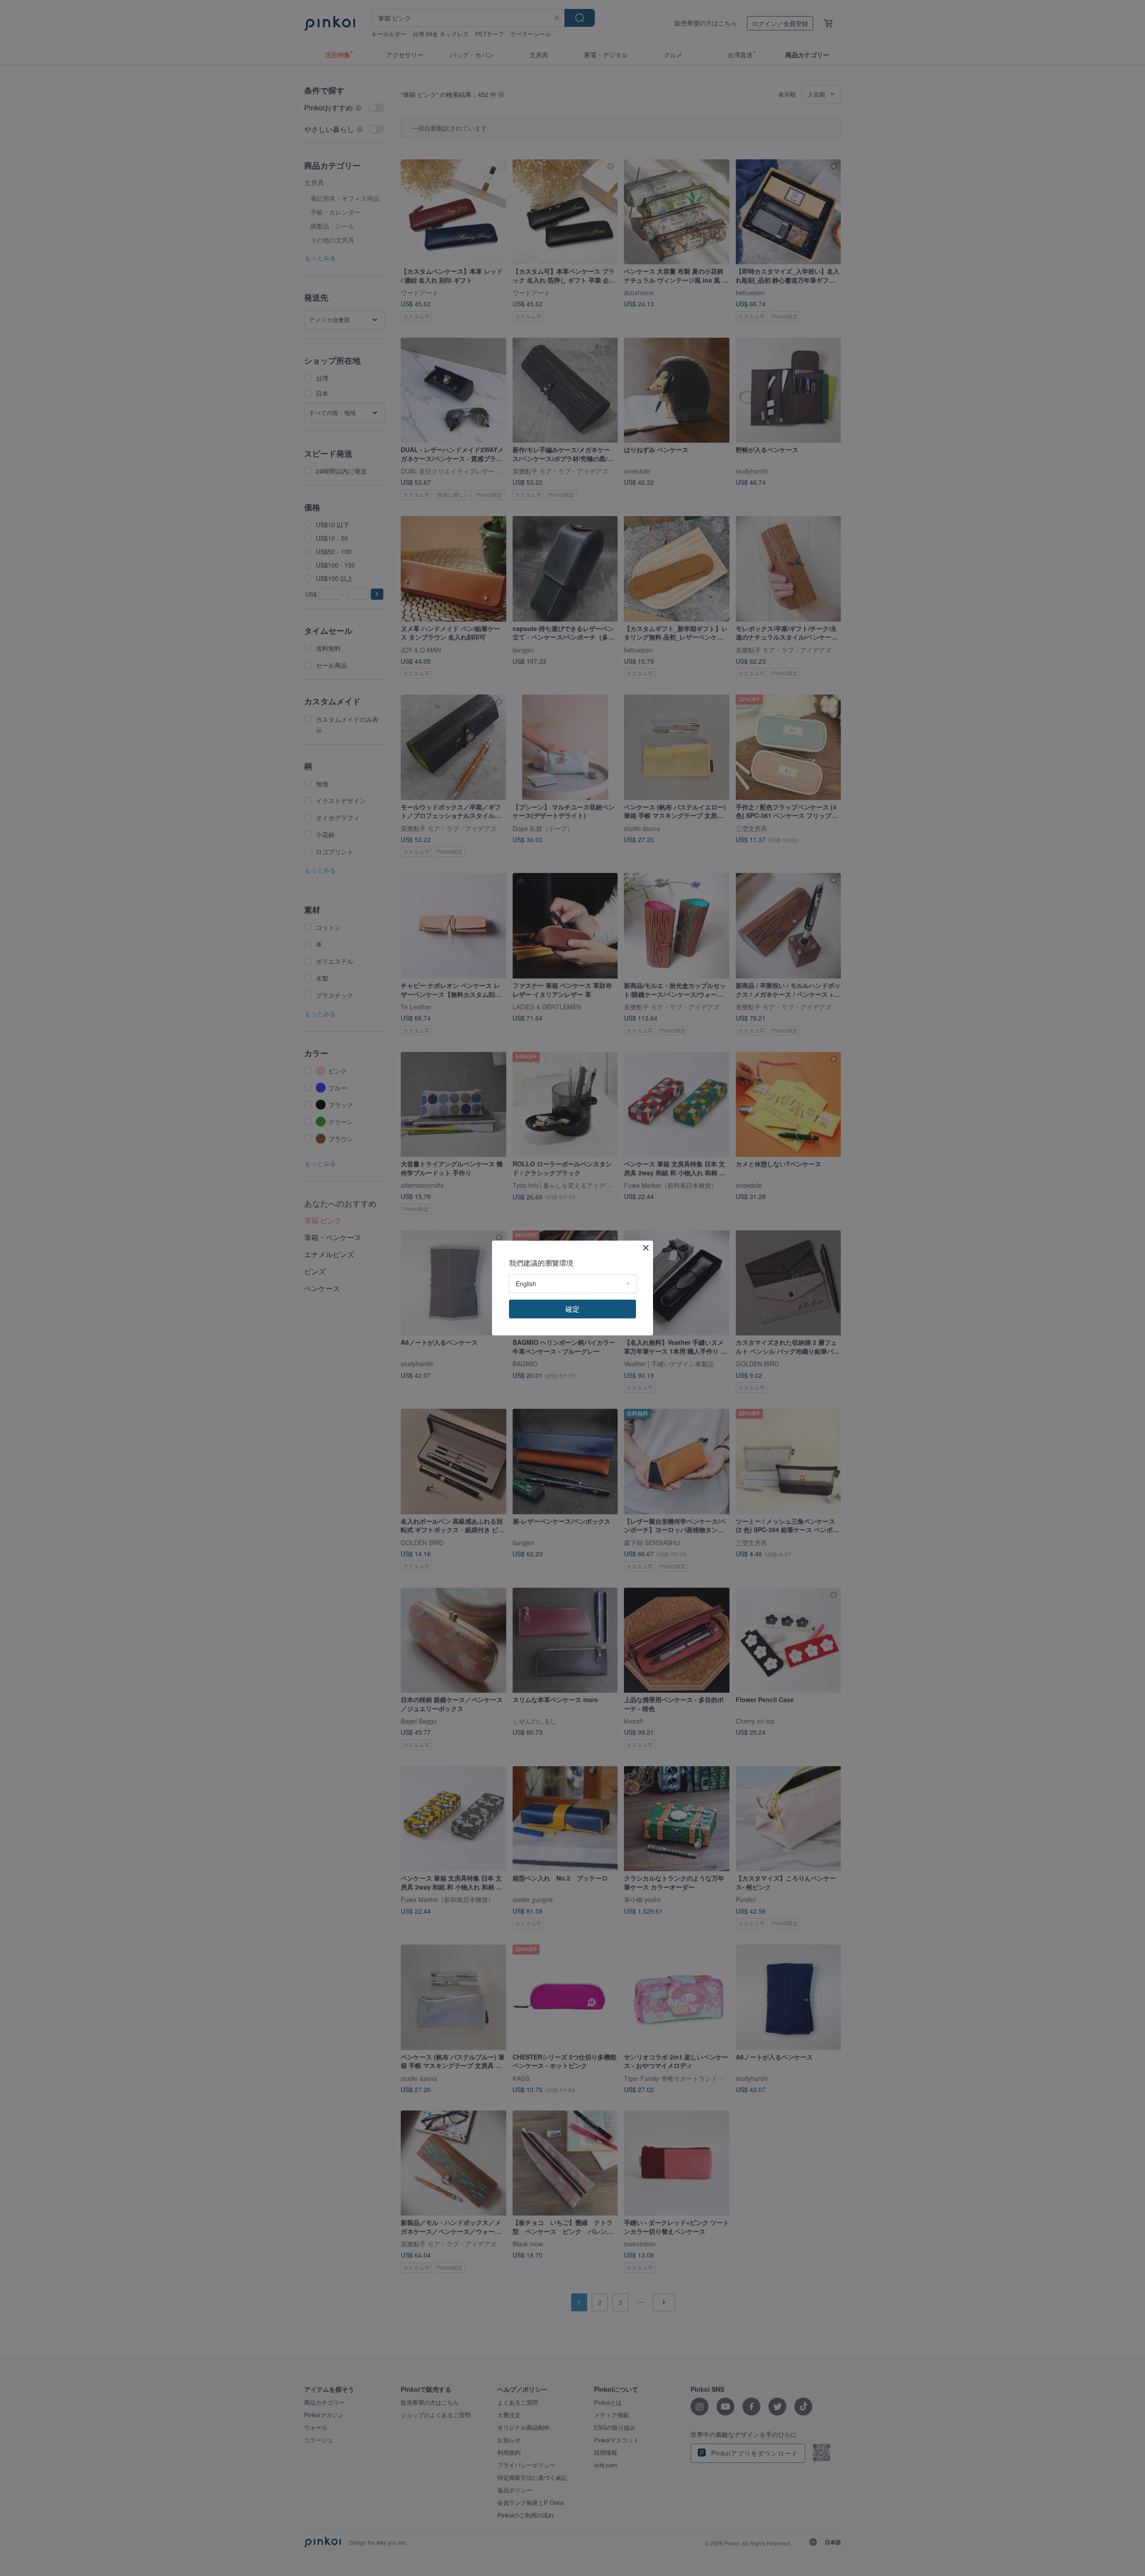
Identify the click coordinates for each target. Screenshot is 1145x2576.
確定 (572, 1309)
